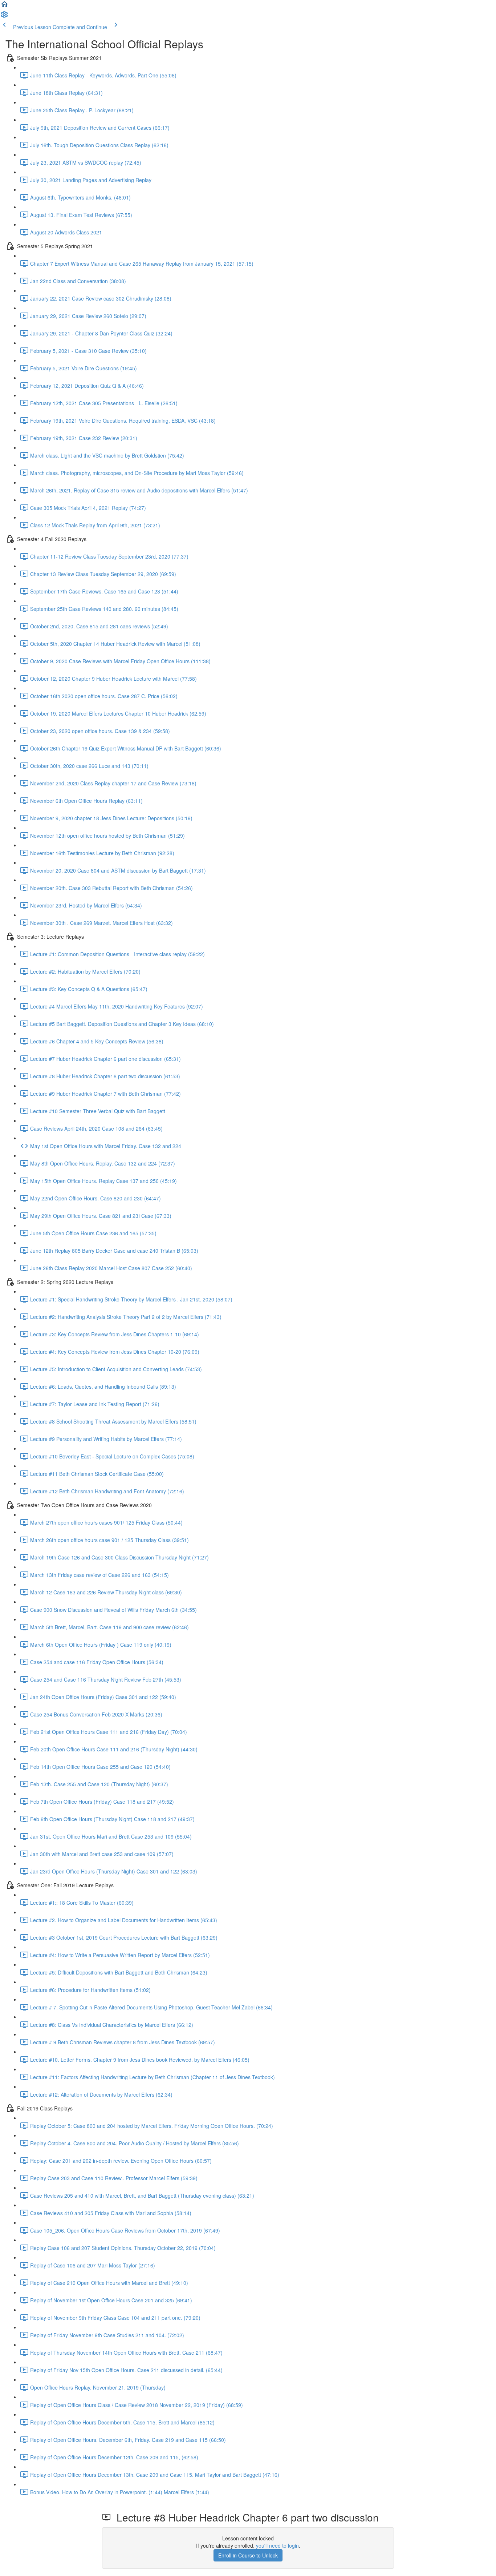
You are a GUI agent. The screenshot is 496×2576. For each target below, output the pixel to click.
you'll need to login (277, 2545)
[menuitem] (4, 17)
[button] (4, 7)
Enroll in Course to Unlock (248, 2555)
